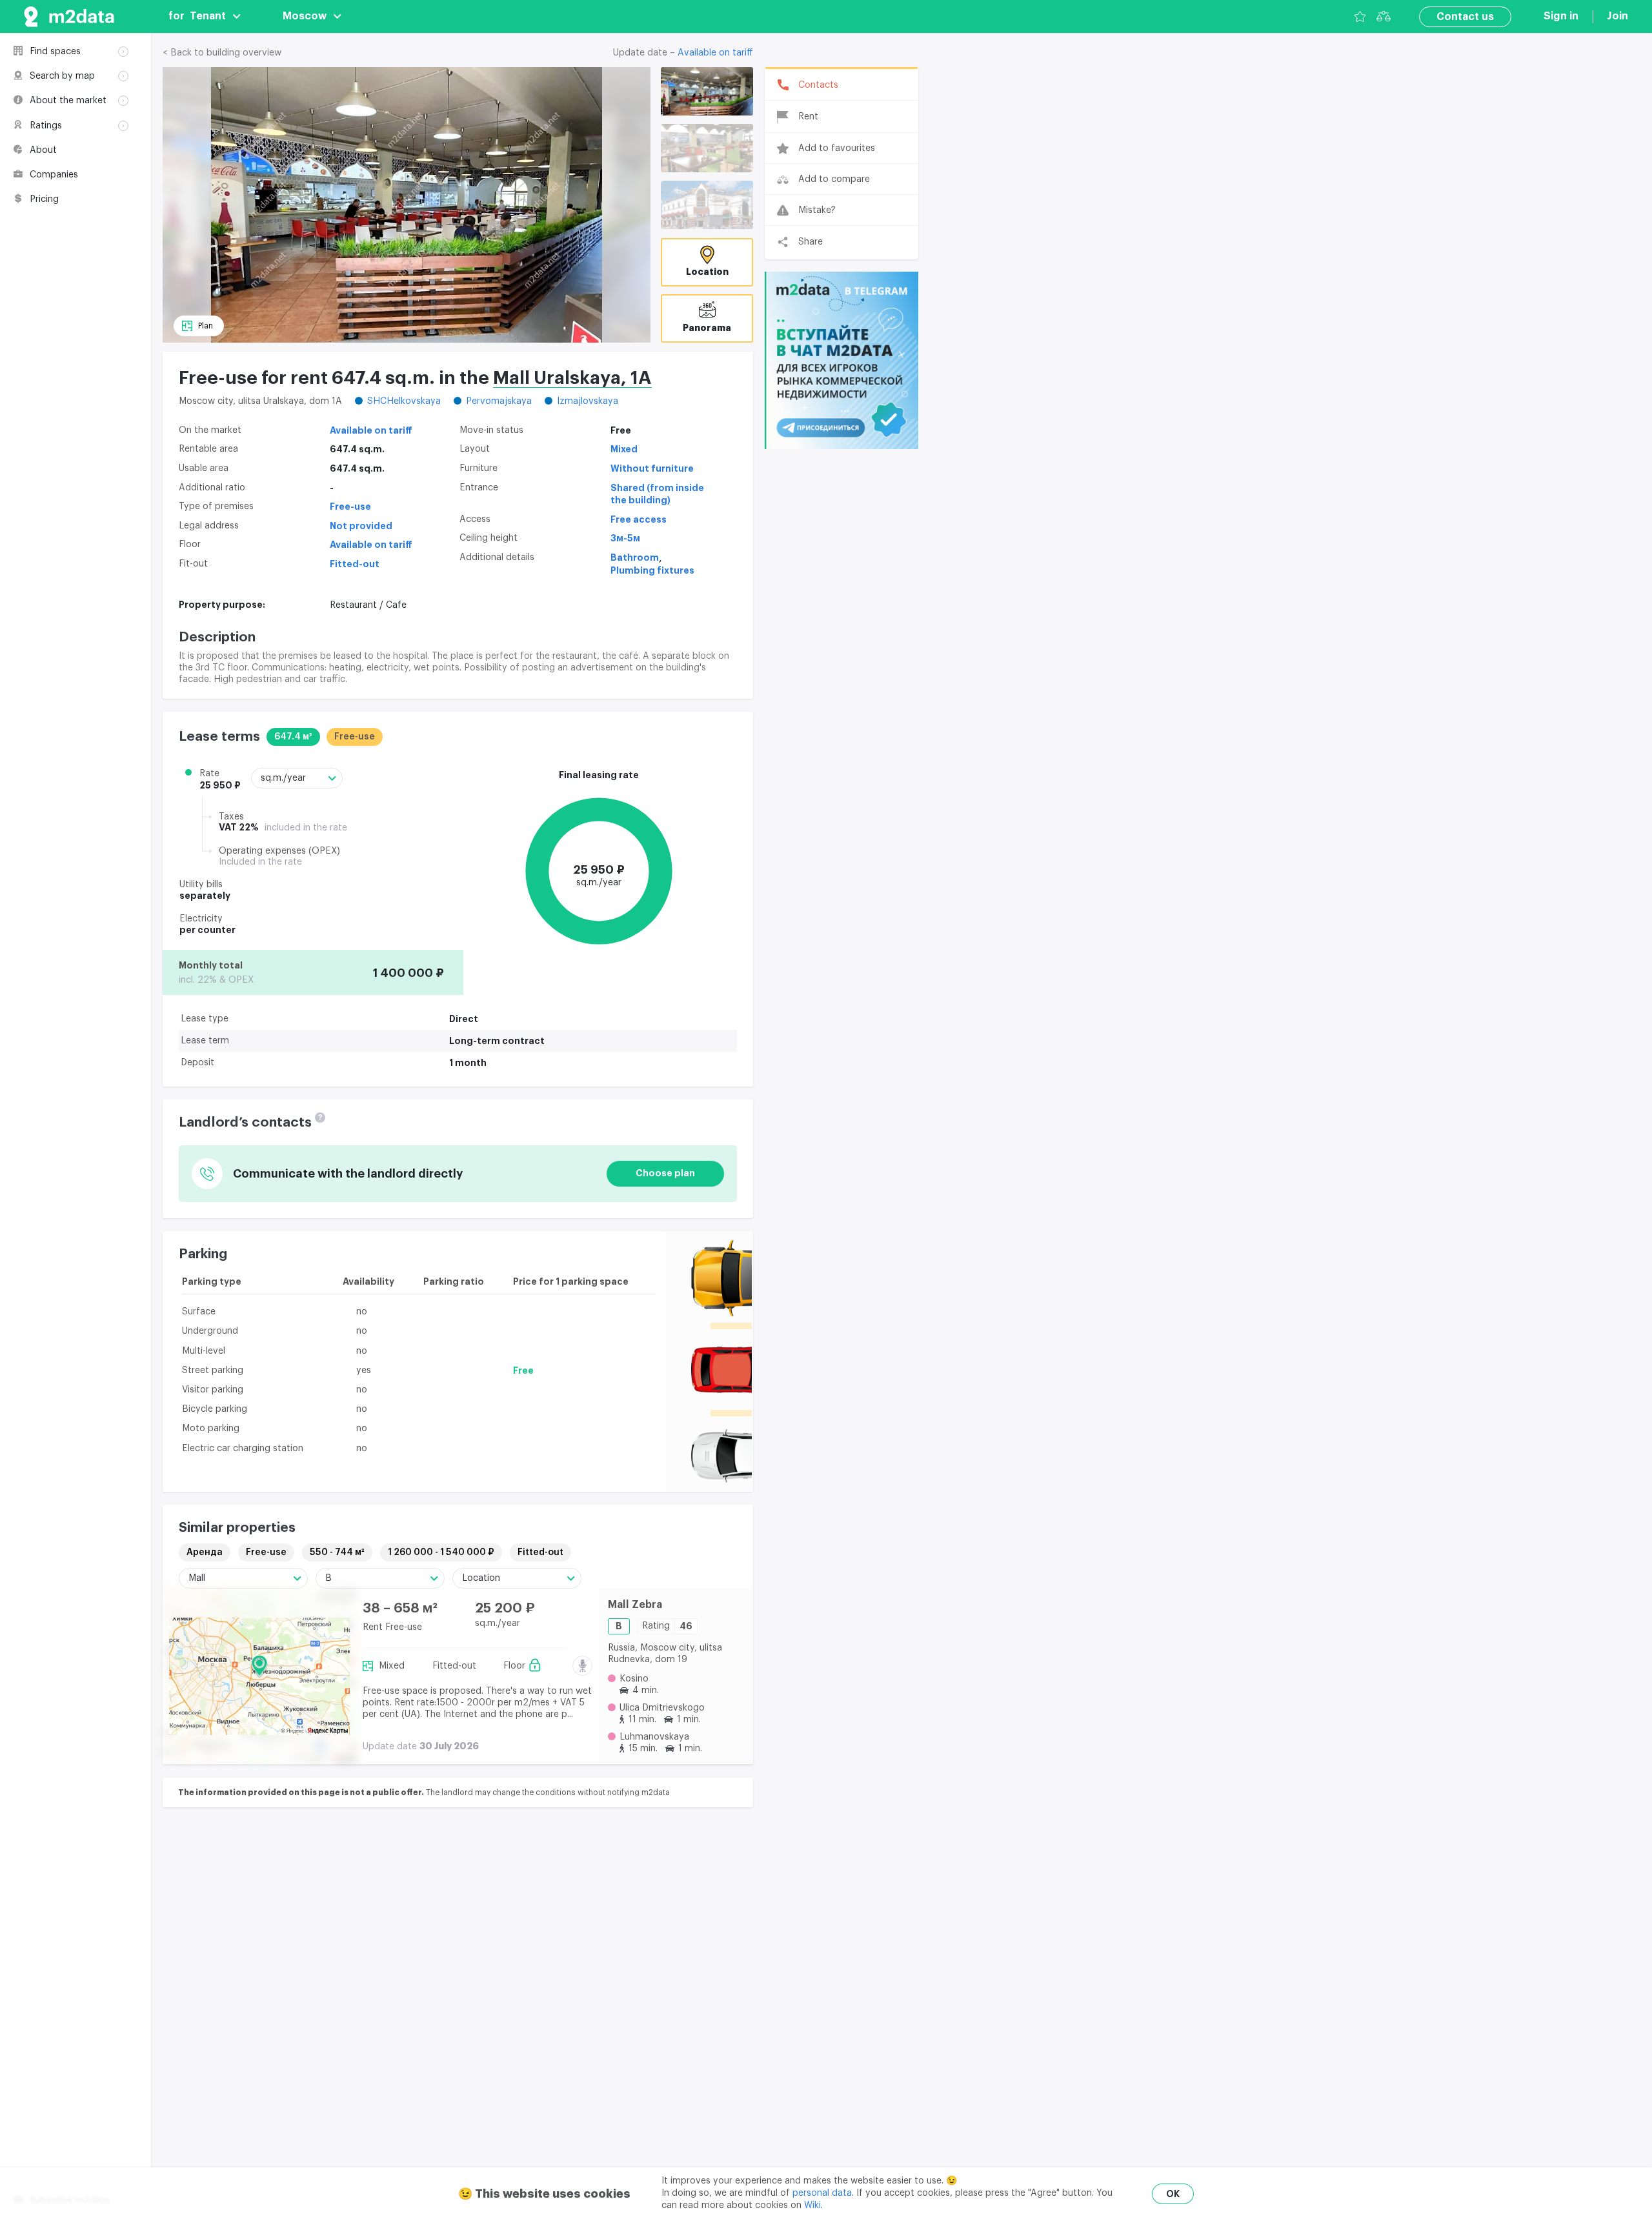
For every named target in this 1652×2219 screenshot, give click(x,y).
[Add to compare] (577, 1641)
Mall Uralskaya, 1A (572, 378)
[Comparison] (1384, 16)
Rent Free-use (392, 1627)
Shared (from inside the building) (657, 494)
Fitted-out (355, 564)
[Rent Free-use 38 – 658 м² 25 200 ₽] (259, 1676)
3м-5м (625, 538)
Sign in (1561, 16)
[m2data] (69, 16)
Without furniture (652, 468)
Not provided (361, 526)
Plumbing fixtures (652, 570)
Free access (639, 519)
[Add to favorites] (577, 1610)
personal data (822, 2193)
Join (1617, 16)
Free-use (350, 507)
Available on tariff (715, 53)
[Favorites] (1360, 16)
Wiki (812, 2205)
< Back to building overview (222, 53)
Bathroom (635, 557)
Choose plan (665, 1173)
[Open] (707, 91)
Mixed (624, 449)
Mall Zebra (635, 1605)
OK (1173, 2194)
